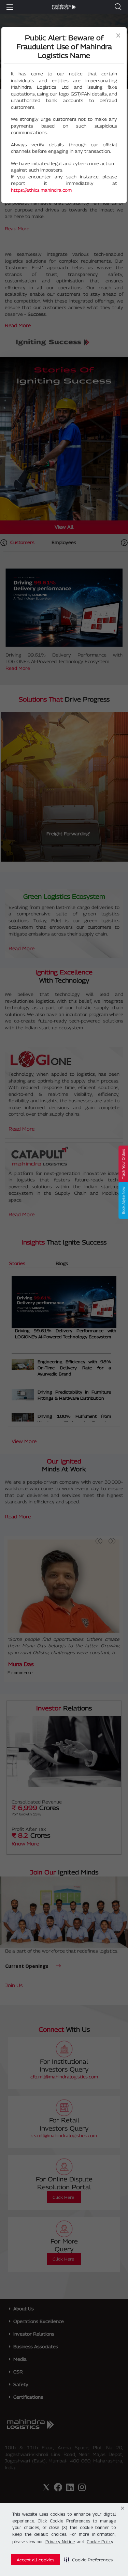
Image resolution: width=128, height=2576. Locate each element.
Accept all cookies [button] (35, 2560)
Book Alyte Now (123, 1201)
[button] (88, 2560)
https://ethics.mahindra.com (41, 190)
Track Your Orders (123, 1164)
